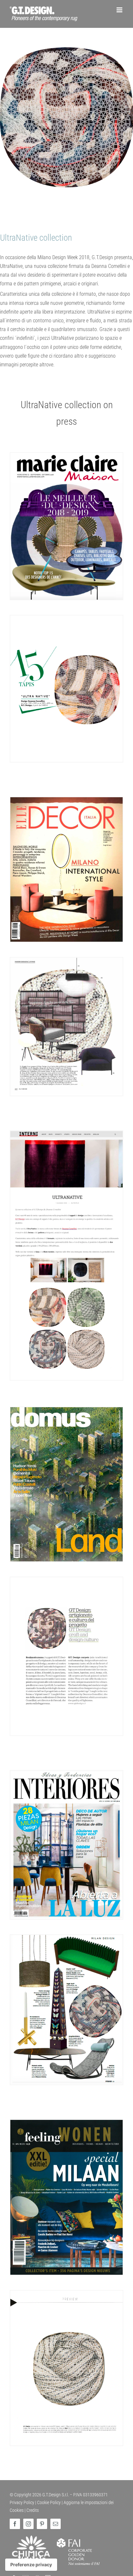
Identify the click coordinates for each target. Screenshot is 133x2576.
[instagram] (28, 2524)
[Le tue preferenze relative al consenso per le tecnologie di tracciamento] (31, 2565)
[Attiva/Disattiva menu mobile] (120, 10)
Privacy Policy (22, 2502)
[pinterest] (42, 2524)
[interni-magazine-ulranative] (66, 1133)
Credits (33, 2510)
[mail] (56, 2524)
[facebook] (15, 2524)
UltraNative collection (36, 238)
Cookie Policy (49, 2502)
